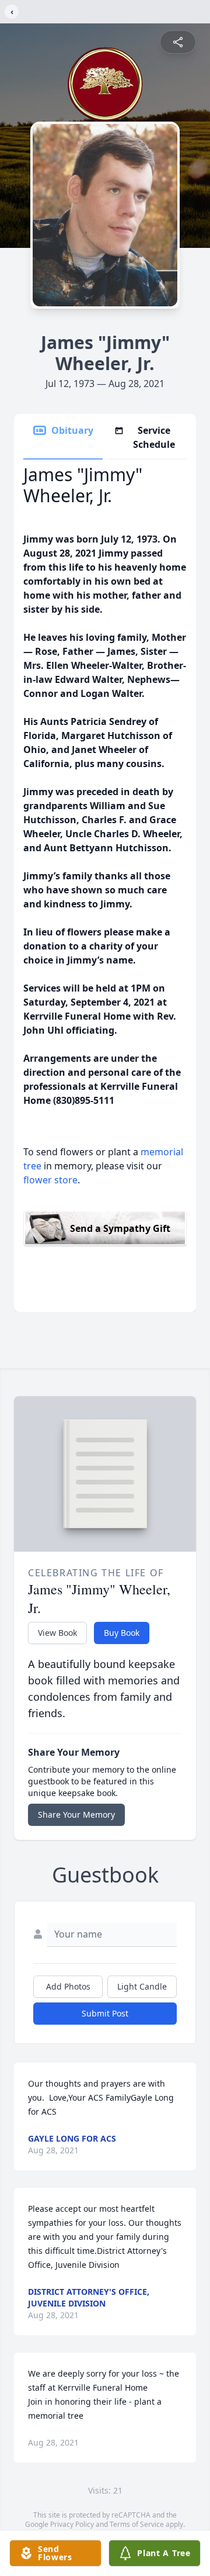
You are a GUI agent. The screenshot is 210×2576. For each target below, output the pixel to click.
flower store (50, 1180)
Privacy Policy (72, 2524)
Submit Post (105, 2013)
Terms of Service (137, 2524)
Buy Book (122, 1633)
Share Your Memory (76, 1814)
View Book (57, 1633)
